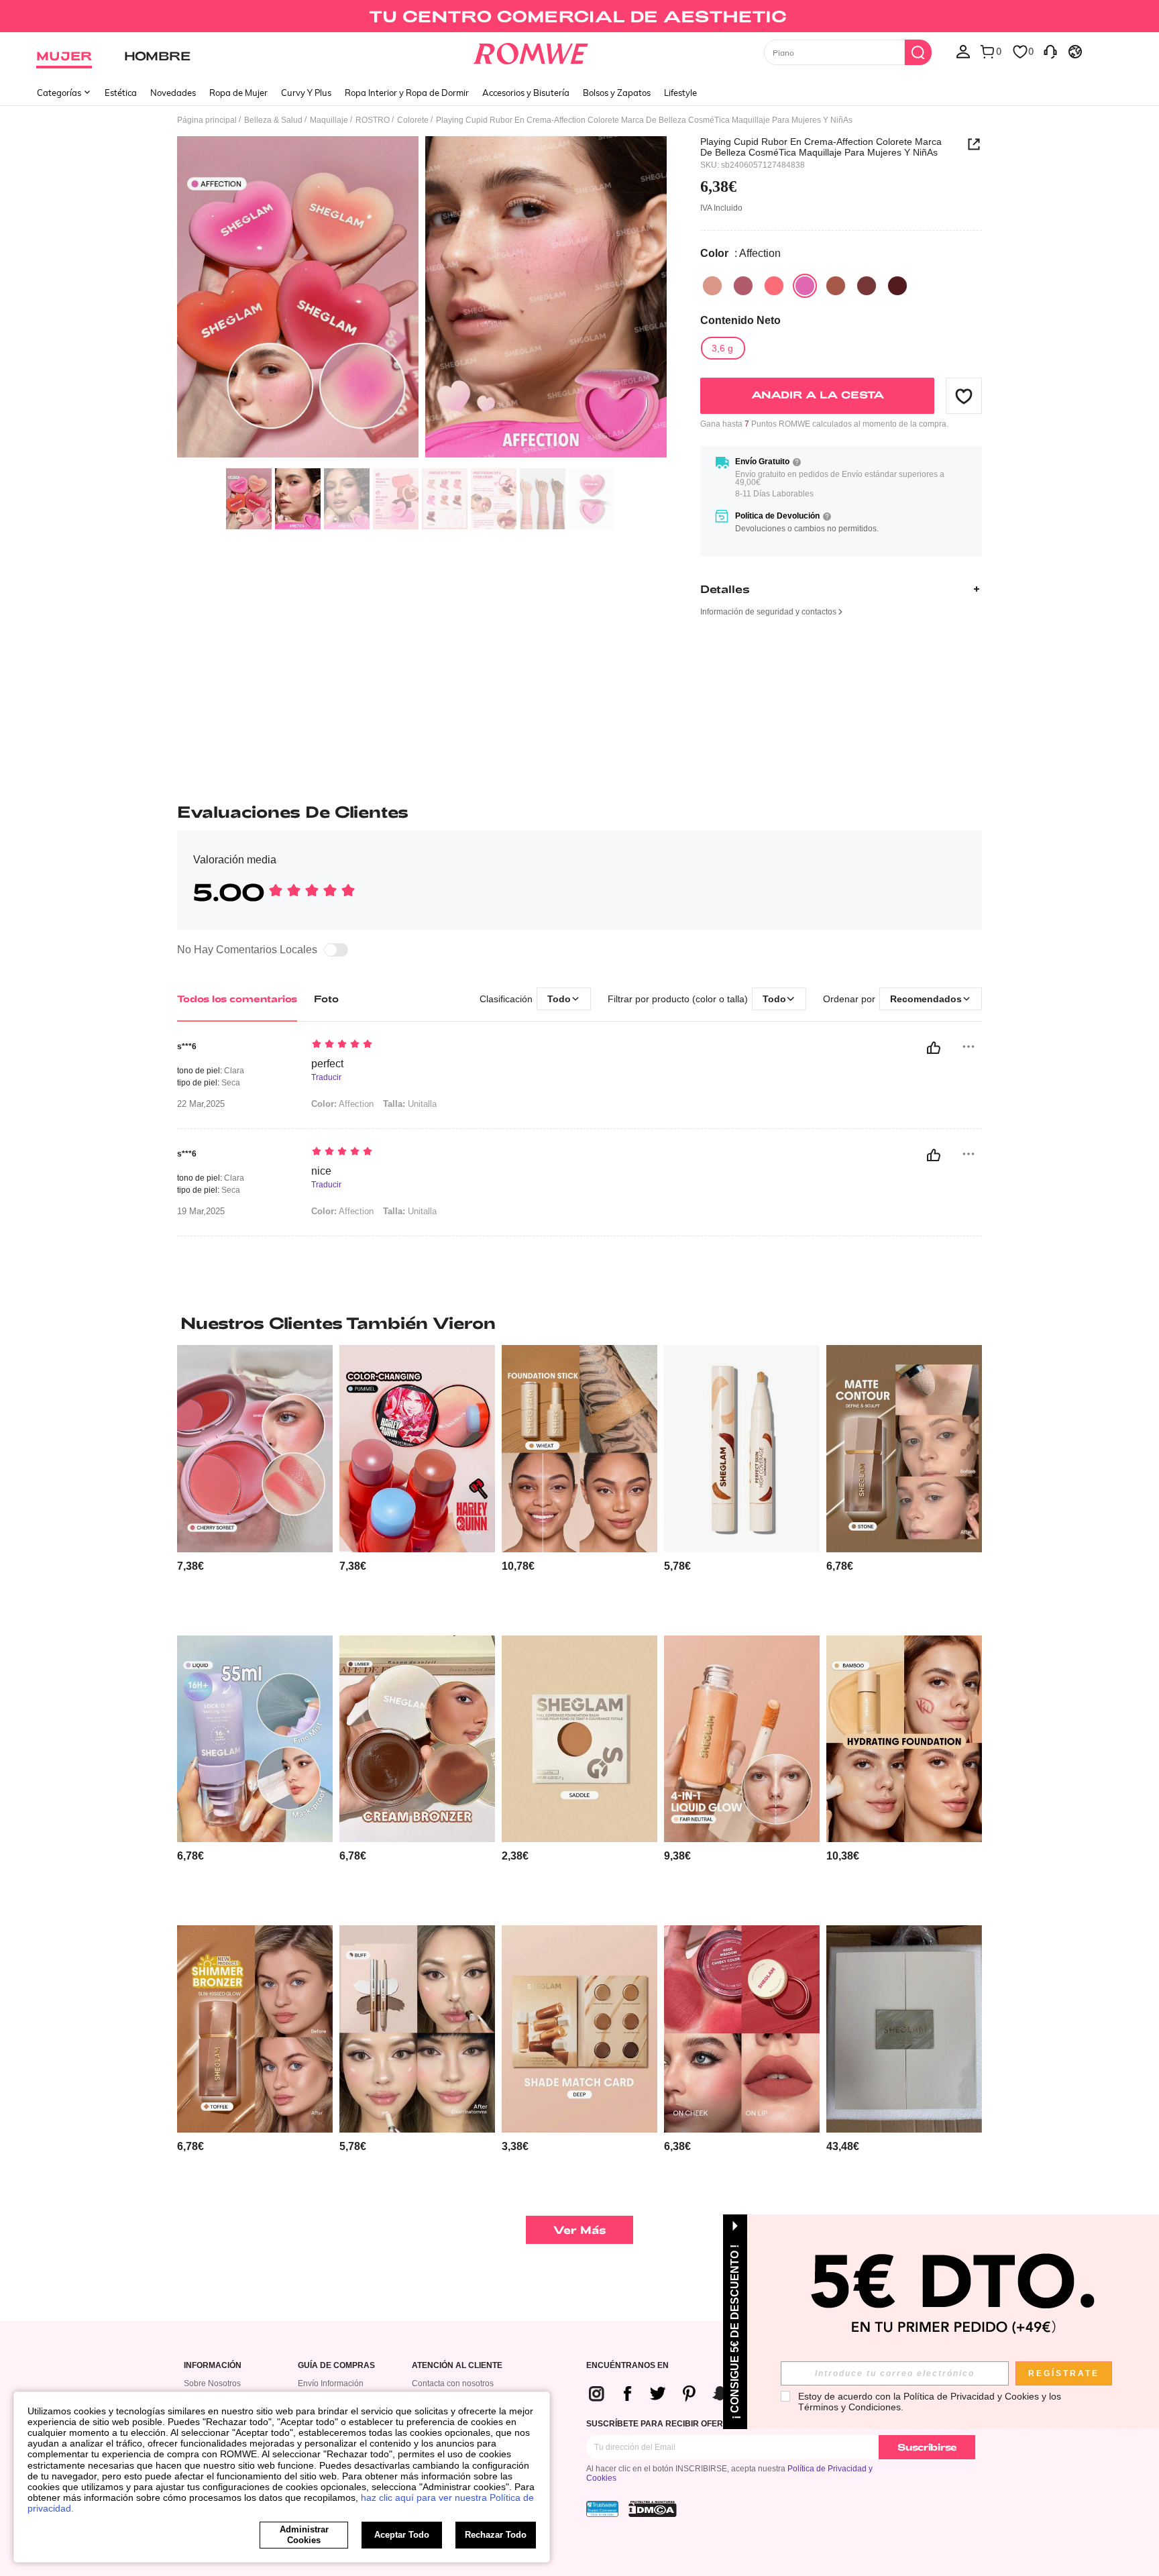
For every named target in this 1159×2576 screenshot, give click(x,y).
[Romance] (867, 286)
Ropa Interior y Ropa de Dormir (407, 93)
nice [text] (321, 1171)
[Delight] (774, 286)
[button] (964, 396)
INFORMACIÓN (213, 2366)
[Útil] (934, 1048)
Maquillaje (329, 120)
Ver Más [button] (580, 2230)
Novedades (173, 93)
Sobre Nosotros (212, 2383)
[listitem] (255, 1485)
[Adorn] (743, 286)
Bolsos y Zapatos (617, 93)
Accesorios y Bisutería (526, 93)
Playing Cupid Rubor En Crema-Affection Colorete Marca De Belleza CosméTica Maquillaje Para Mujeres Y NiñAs (821, 147)
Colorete (413, 120)
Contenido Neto (740, 320)
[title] (579, 1323)
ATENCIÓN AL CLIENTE (457, 2366)
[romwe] (531, 51)
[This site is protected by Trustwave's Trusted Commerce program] (602, 2509)
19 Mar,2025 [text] (201, 1212)
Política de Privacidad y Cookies (971, 2396)
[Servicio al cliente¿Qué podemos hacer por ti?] (1050, 51)
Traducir (326, 1078)
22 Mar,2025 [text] (201, 1104)
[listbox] (963, 51)
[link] (579, 16)
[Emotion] (897, 286)
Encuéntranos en (627, 2366)
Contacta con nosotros (453, 2383)
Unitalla (410, 1104)
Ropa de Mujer (238, 93)
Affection (342, 1104)
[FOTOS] (422, 299)
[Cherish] (712, 286)
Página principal (207, 120)
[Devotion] (836, 286)
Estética (121, 93)
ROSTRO (373, 120)
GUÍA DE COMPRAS (336, 2366)
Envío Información (331, 2383)
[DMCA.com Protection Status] (653, 2509)
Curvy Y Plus (306, 93)
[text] (426, 1045)
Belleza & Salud (273, 120)
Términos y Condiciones (849, 2407)
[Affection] (805, 286)
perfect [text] (327, 1064)
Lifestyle (680, 93)
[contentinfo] (190, 1566)
